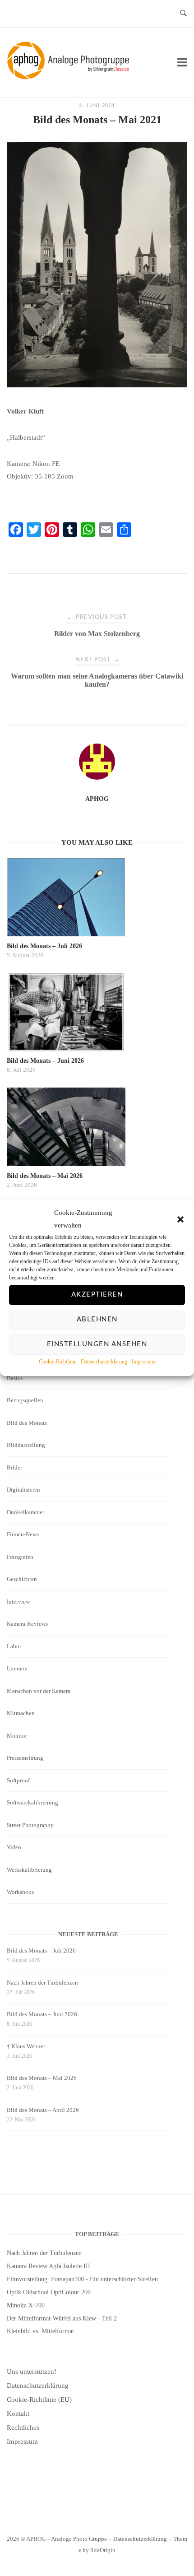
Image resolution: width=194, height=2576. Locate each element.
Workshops (20, 1892)
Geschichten (22, 1579)
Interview (18, 1602)
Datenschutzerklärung (104, 1362)
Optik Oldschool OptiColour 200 (49, 2292)
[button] (180, 1219)
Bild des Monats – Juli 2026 (41, 1951)
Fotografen (20, 1557)
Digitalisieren (23, 1490)
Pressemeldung (25, 1758)
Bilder (14, 1467)
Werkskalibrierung (29, 1870)
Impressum (144, 1362)
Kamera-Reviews (27, 1624)
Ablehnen (97, 1319)
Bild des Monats (27, 1423)
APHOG (97, 799)
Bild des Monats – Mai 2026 (42, 2078)
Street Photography (30, 1825)
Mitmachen (21, 1713)
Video (14, 1847)
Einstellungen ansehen (97, 1344)
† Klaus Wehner (26, 2046)
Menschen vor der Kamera (39, 1691)
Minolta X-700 (26, 2305)
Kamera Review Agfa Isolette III (48, 2266)
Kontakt (18, 2413)
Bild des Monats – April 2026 (43, 2110)
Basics (15, 1378)
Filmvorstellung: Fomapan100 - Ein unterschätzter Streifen (82, 2279)
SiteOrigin (103, 2550)
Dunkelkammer (25, 1512)
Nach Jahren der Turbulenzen (42, 1983)
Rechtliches (23, 2427)
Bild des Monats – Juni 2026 (42, 2014)
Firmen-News (23, 1534)
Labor (14, 1646)
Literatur (17, 1668)
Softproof (18, 1780)
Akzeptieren (97, 1295)
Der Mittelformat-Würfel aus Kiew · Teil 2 (62, 2318)
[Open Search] (183, 14)
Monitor (17, 1736)
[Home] (70, 77)
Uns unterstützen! (32, 2371)
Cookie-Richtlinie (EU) (39, 2399)
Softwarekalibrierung (32, 1802)
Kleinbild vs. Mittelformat (40, 2331)
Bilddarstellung (26, 1445)
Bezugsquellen (25, 1400)
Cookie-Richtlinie (58, 1362)
